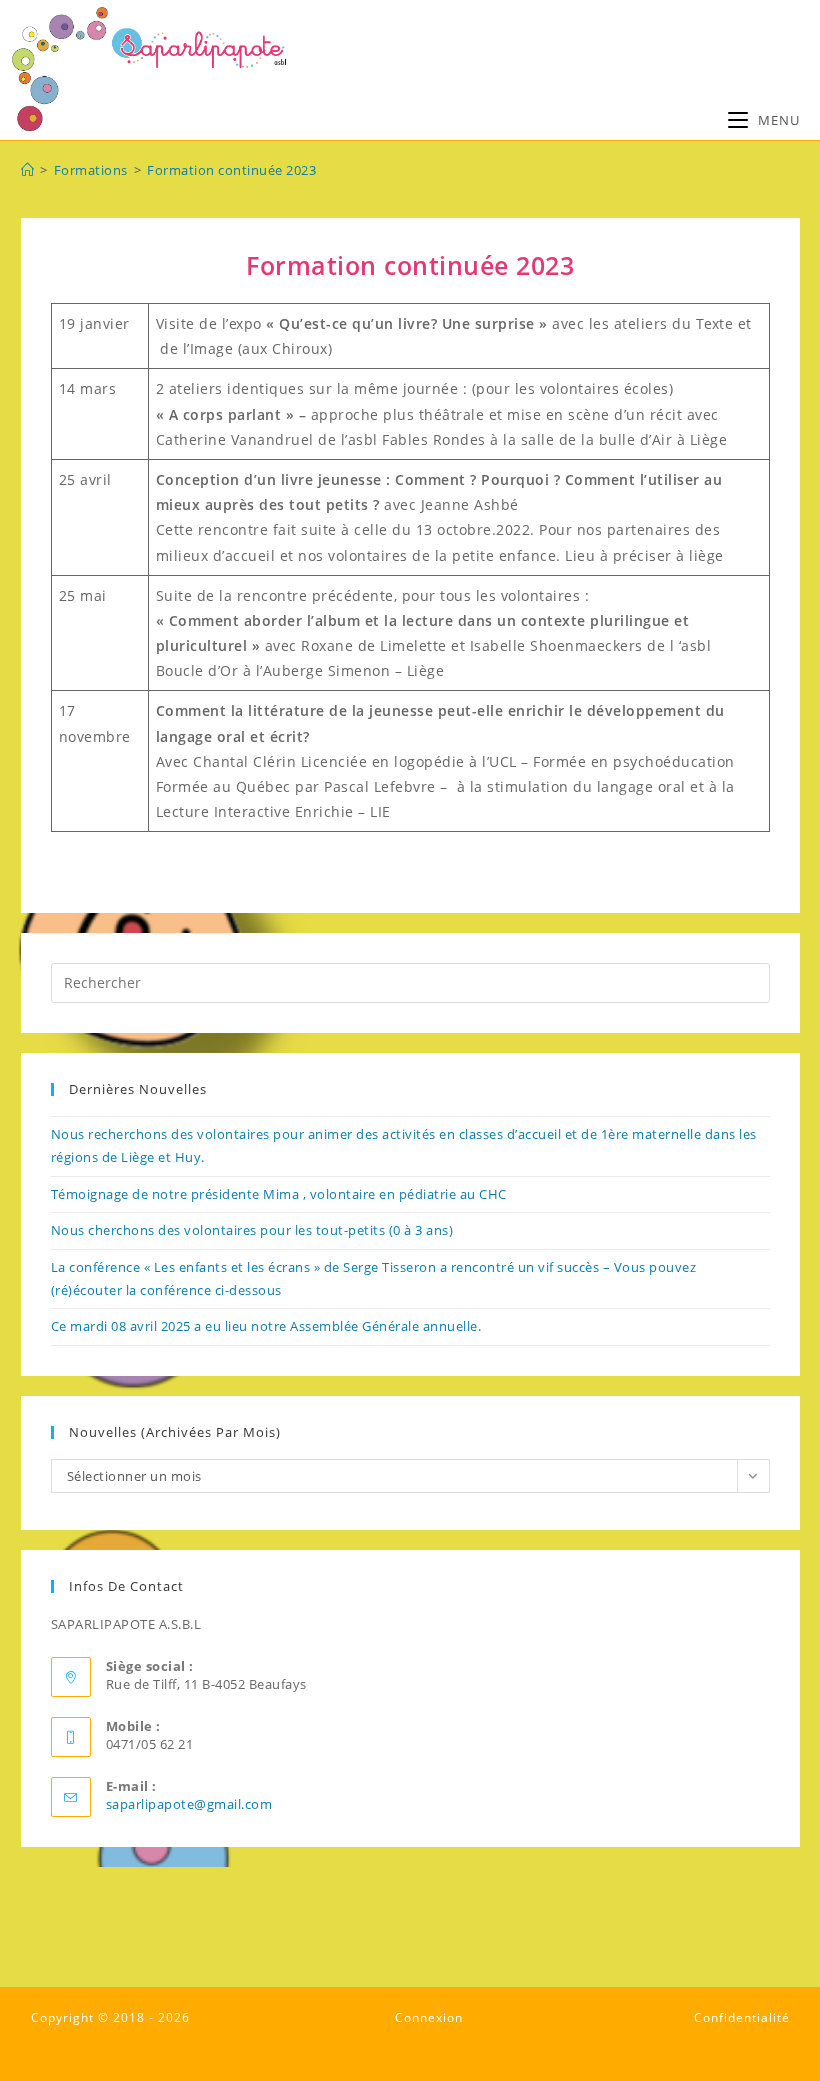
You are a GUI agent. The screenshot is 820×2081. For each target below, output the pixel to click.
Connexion (429, 2017)
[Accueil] (28, 170)
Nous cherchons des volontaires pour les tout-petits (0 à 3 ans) (252, 1230)
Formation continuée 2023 (231, 170)
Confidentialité (742, 2017)
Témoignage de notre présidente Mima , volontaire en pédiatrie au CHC (279, 1194)
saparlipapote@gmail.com (189, 1804)
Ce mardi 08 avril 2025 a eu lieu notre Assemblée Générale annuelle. (266, 1326)
